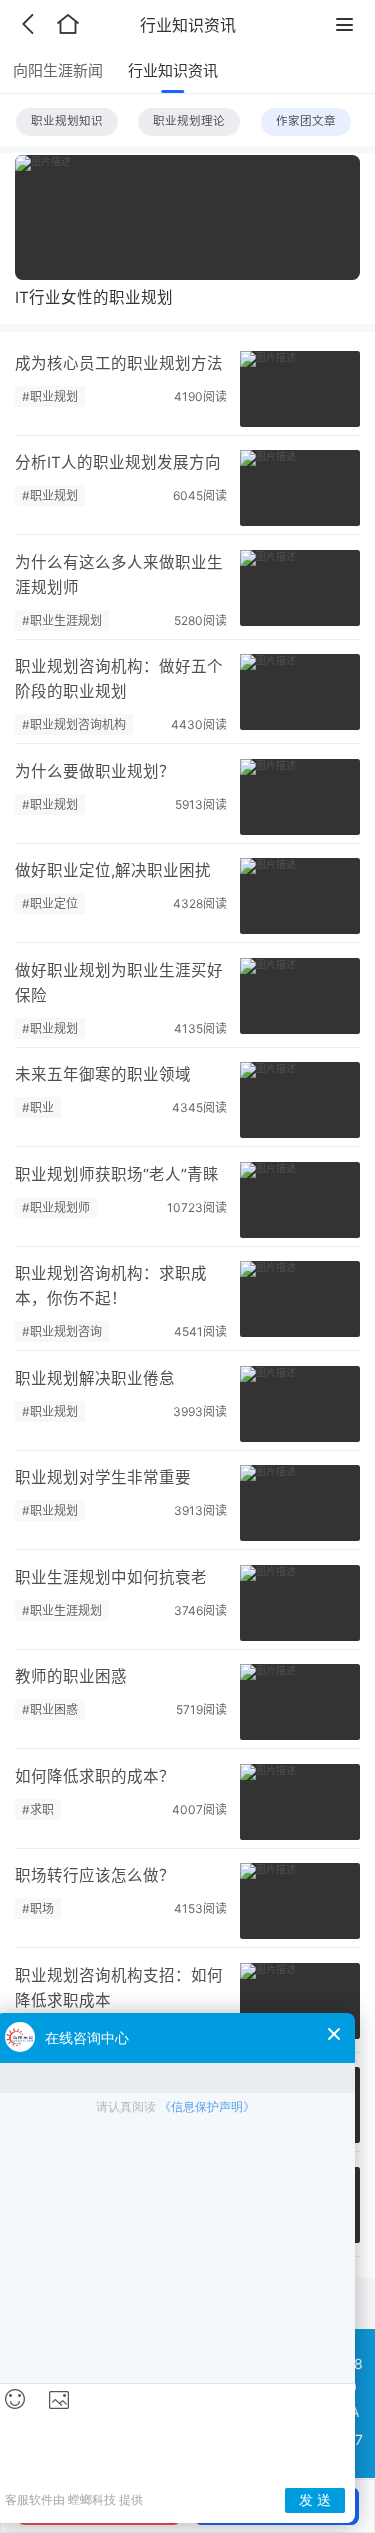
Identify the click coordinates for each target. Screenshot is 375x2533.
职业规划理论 (189, 121)
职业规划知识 (67, 121)
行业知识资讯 (173, 70)
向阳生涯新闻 (58, 70)
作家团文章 (306, 121)
